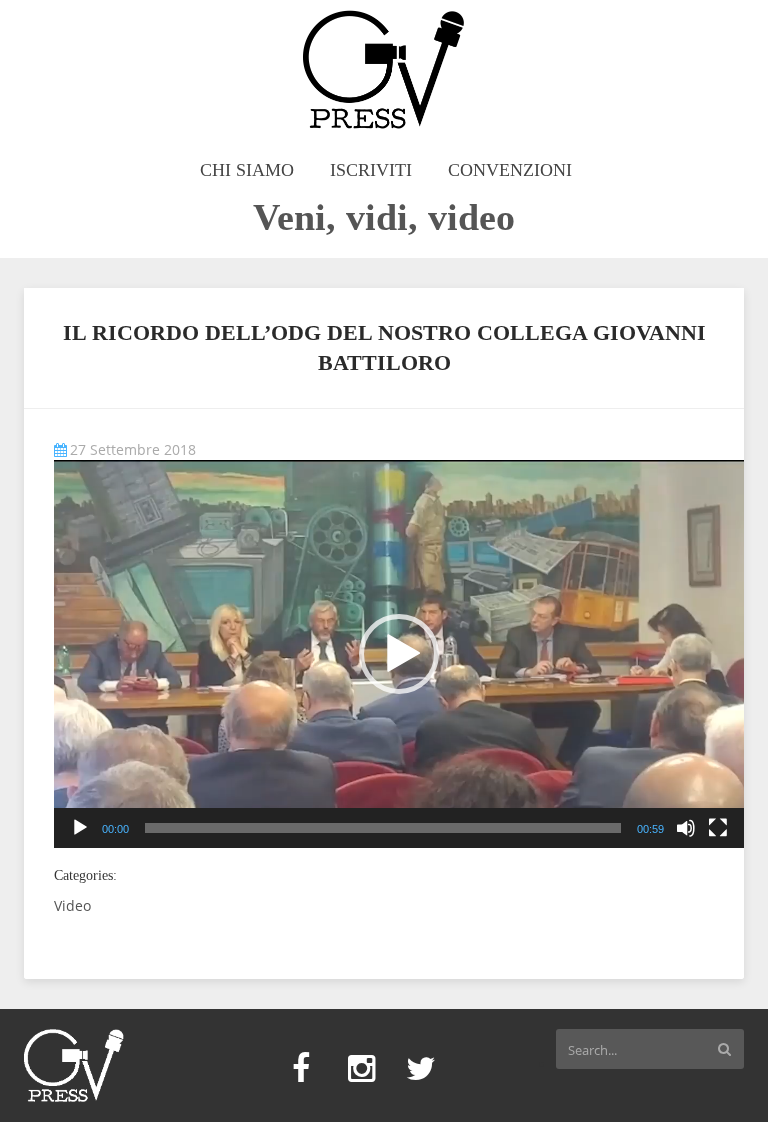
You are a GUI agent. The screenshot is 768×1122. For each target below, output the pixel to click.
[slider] (383, 828)
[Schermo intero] (718, 828)
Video (72, 905)
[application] (399, 654)
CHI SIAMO (247, 170)
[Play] (80, 828)
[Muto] (686, 828)
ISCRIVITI (371, 170)
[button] (399, 654)
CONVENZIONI (510, 170)
